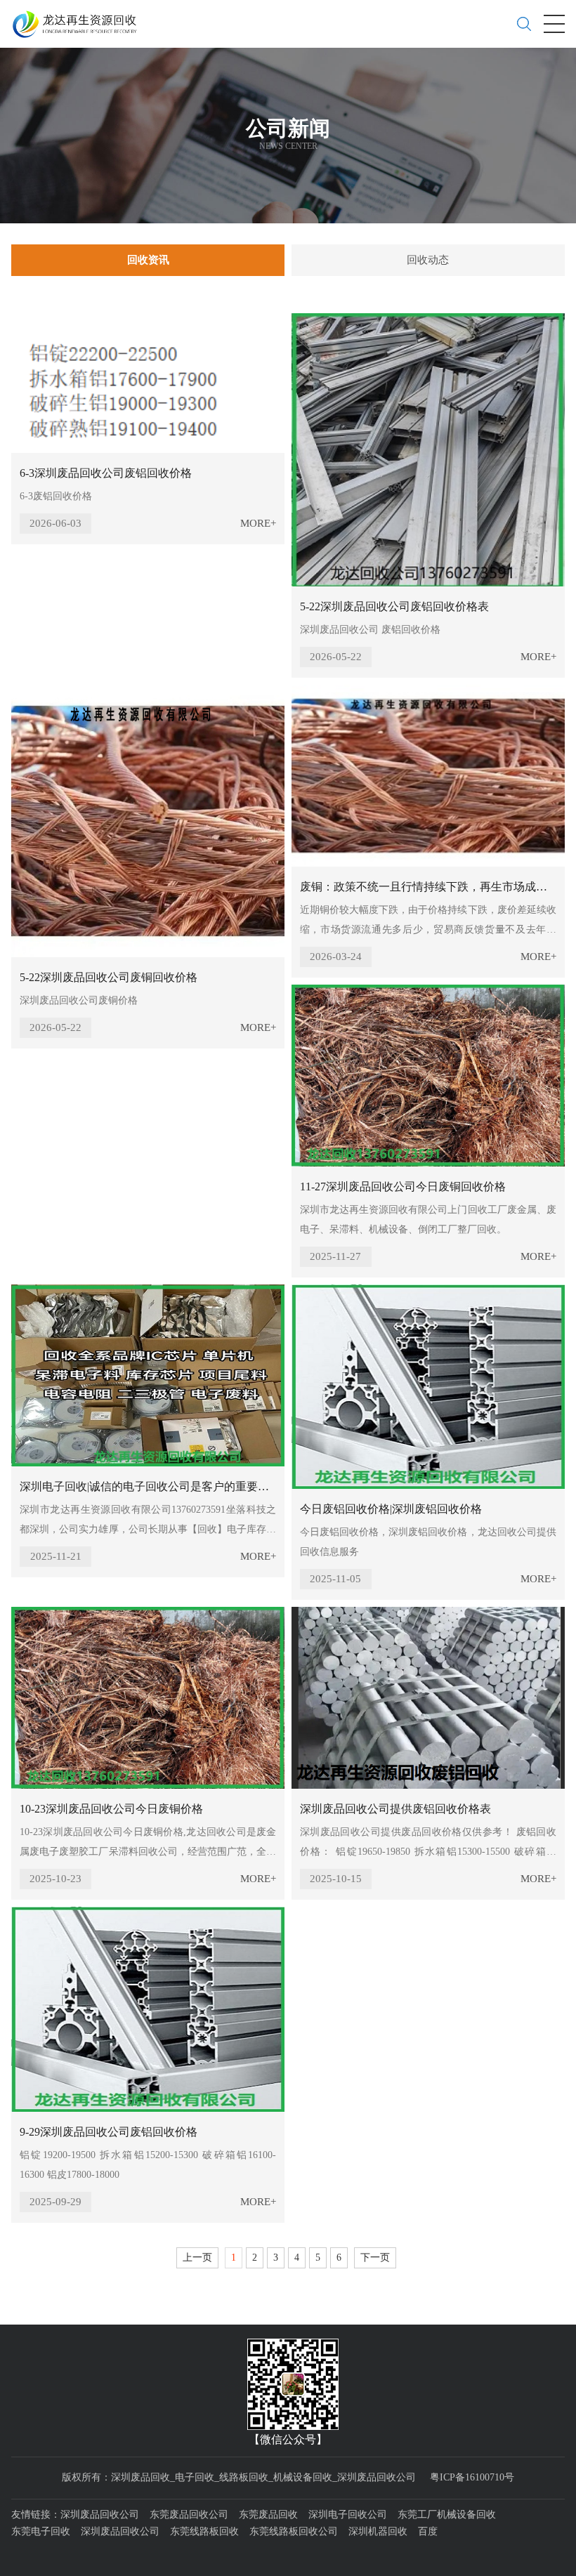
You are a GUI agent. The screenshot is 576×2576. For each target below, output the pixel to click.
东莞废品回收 (268, 2515)
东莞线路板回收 (204, 2531)
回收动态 (428, 260)
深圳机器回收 (378, 2531)
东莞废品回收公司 (189, 2515)
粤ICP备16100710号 (472, 2477)
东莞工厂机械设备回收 (447, 2515)
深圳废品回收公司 (100, 2515)
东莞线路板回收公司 (294, 2531)
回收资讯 (148, 260)
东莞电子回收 (41, 2531)
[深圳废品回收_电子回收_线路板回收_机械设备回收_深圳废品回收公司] (80, 19)
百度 (428, 2531)
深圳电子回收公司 (348, 2515)
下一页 (375, 2258)
